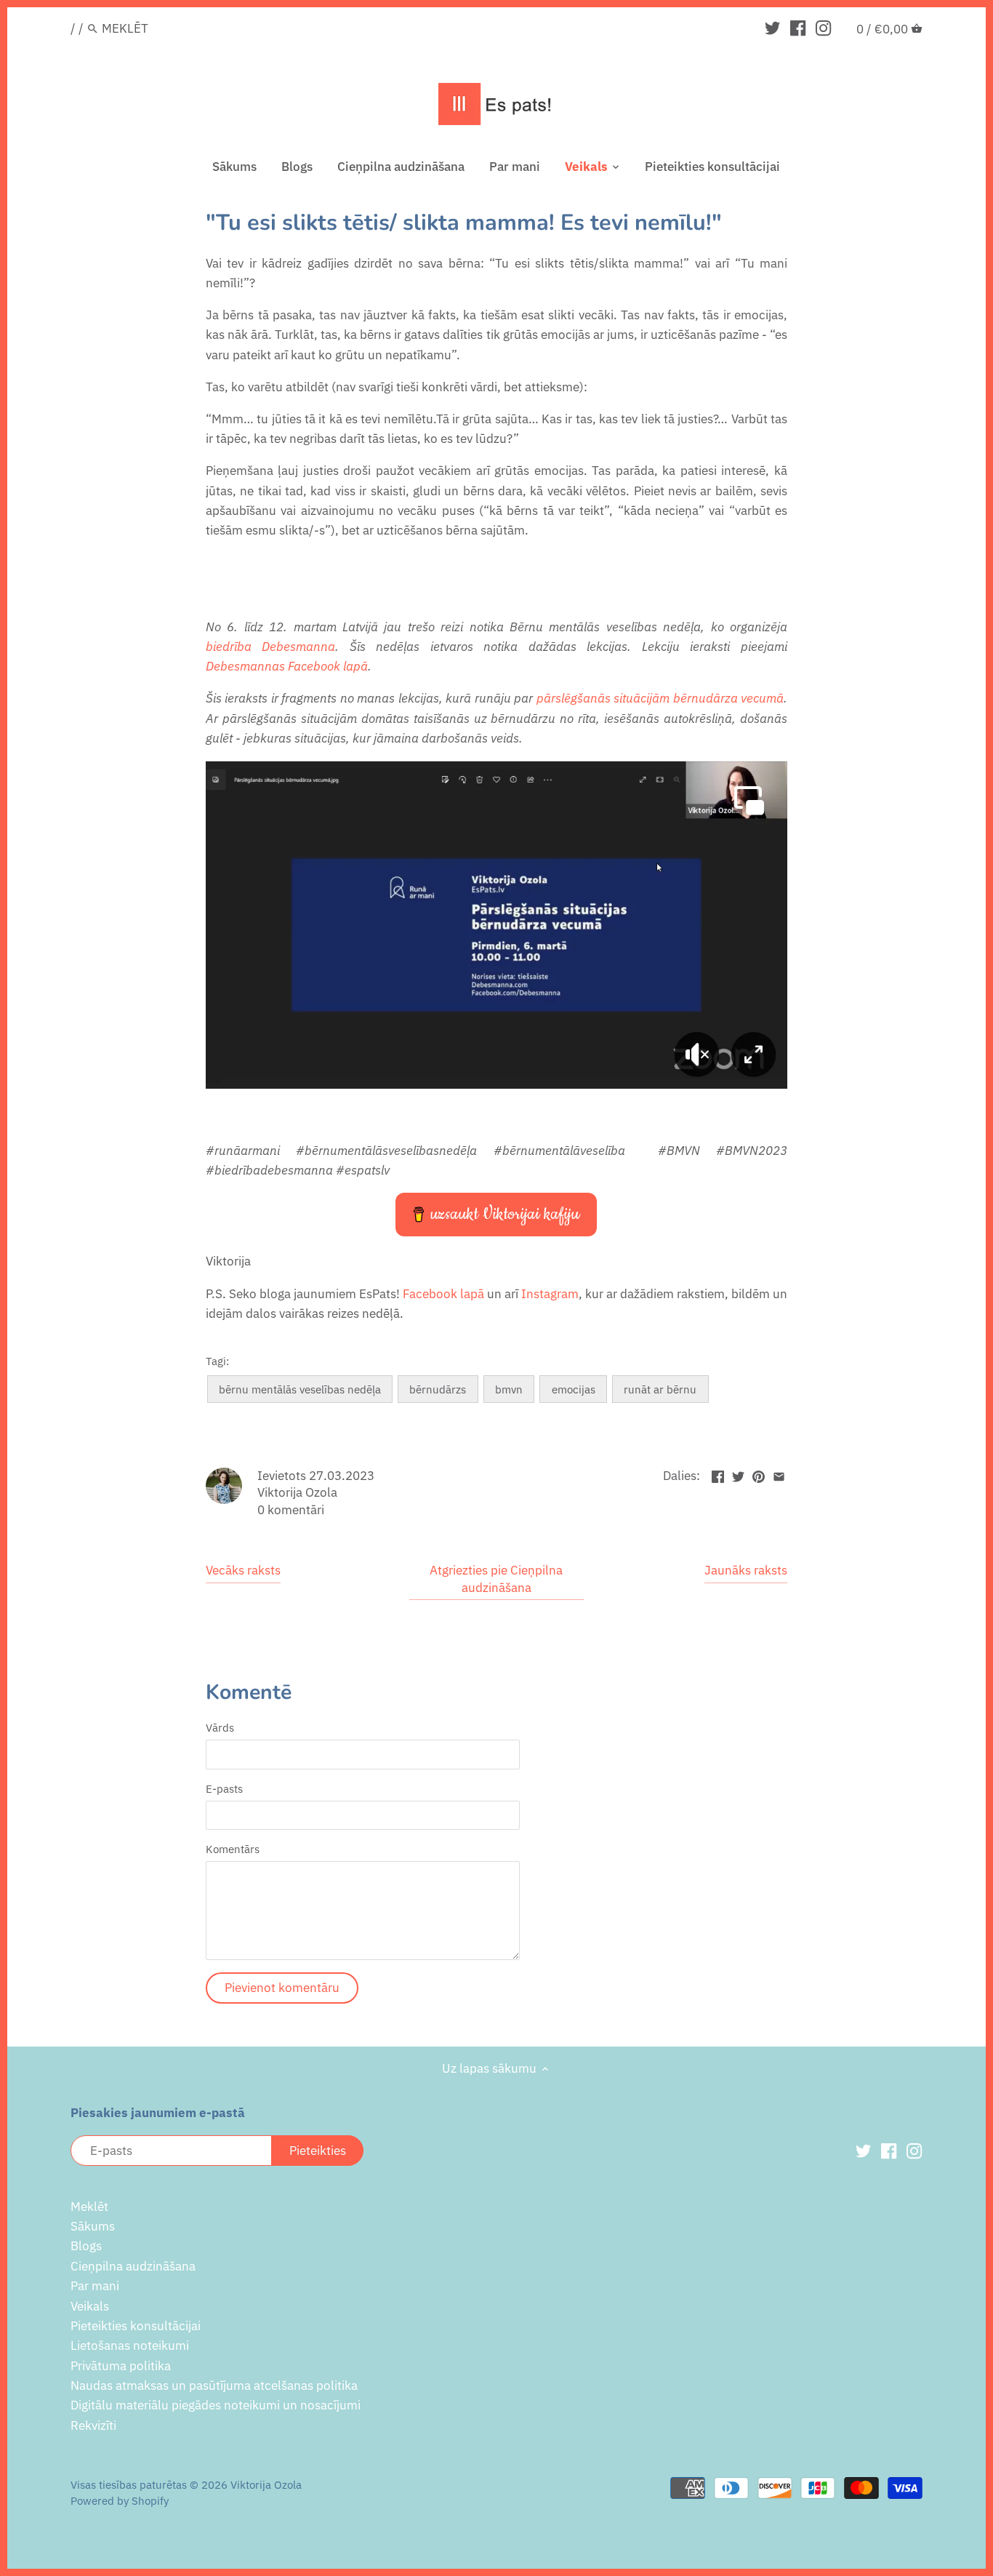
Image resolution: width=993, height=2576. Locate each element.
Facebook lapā (443, 1294)
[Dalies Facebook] (718, 1474)
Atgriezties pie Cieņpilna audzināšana (496, 1579)
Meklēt (89, 2207)
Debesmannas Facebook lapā (287, 666)
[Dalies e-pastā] (779, 1474)
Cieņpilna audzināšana (133, 2266)
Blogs (86, 2246)
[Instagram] (823, 28)
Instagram (550, 1294)
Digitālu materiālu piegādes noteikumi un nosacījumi (216, 2405)
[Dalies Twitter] (738, 1474)
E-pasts (224, 1788)
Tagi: (217, 1361)
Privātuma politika (121, 2366)
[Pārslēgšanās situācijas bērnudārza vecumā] (496, 1086)
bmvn (509, 1389)
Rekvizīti (93, 2425)
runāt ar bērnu (660, 1389)
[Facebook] (798, 28)
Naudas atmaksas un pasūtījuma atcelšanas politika (214, 2385)
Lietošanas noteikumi (130, 2345)
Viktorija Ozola (266, 2484)
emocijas (574, 1389)
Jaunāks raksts (746, 1570)
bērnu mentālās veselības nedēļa (300, 1389)
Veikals (90, 2306)
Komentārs (233, 1849)
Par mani (95, 2286)
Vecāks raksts (243, 1570)
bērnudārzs (438, 1389)
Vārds (220, 1727)
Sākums (93, 2226)
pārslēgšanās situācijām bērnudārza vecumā (660, 698)
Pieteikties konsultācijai (136, 2326)
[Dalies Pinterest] (759, 1474)
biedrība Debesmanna (271, 647)
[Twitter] (772, 28)
